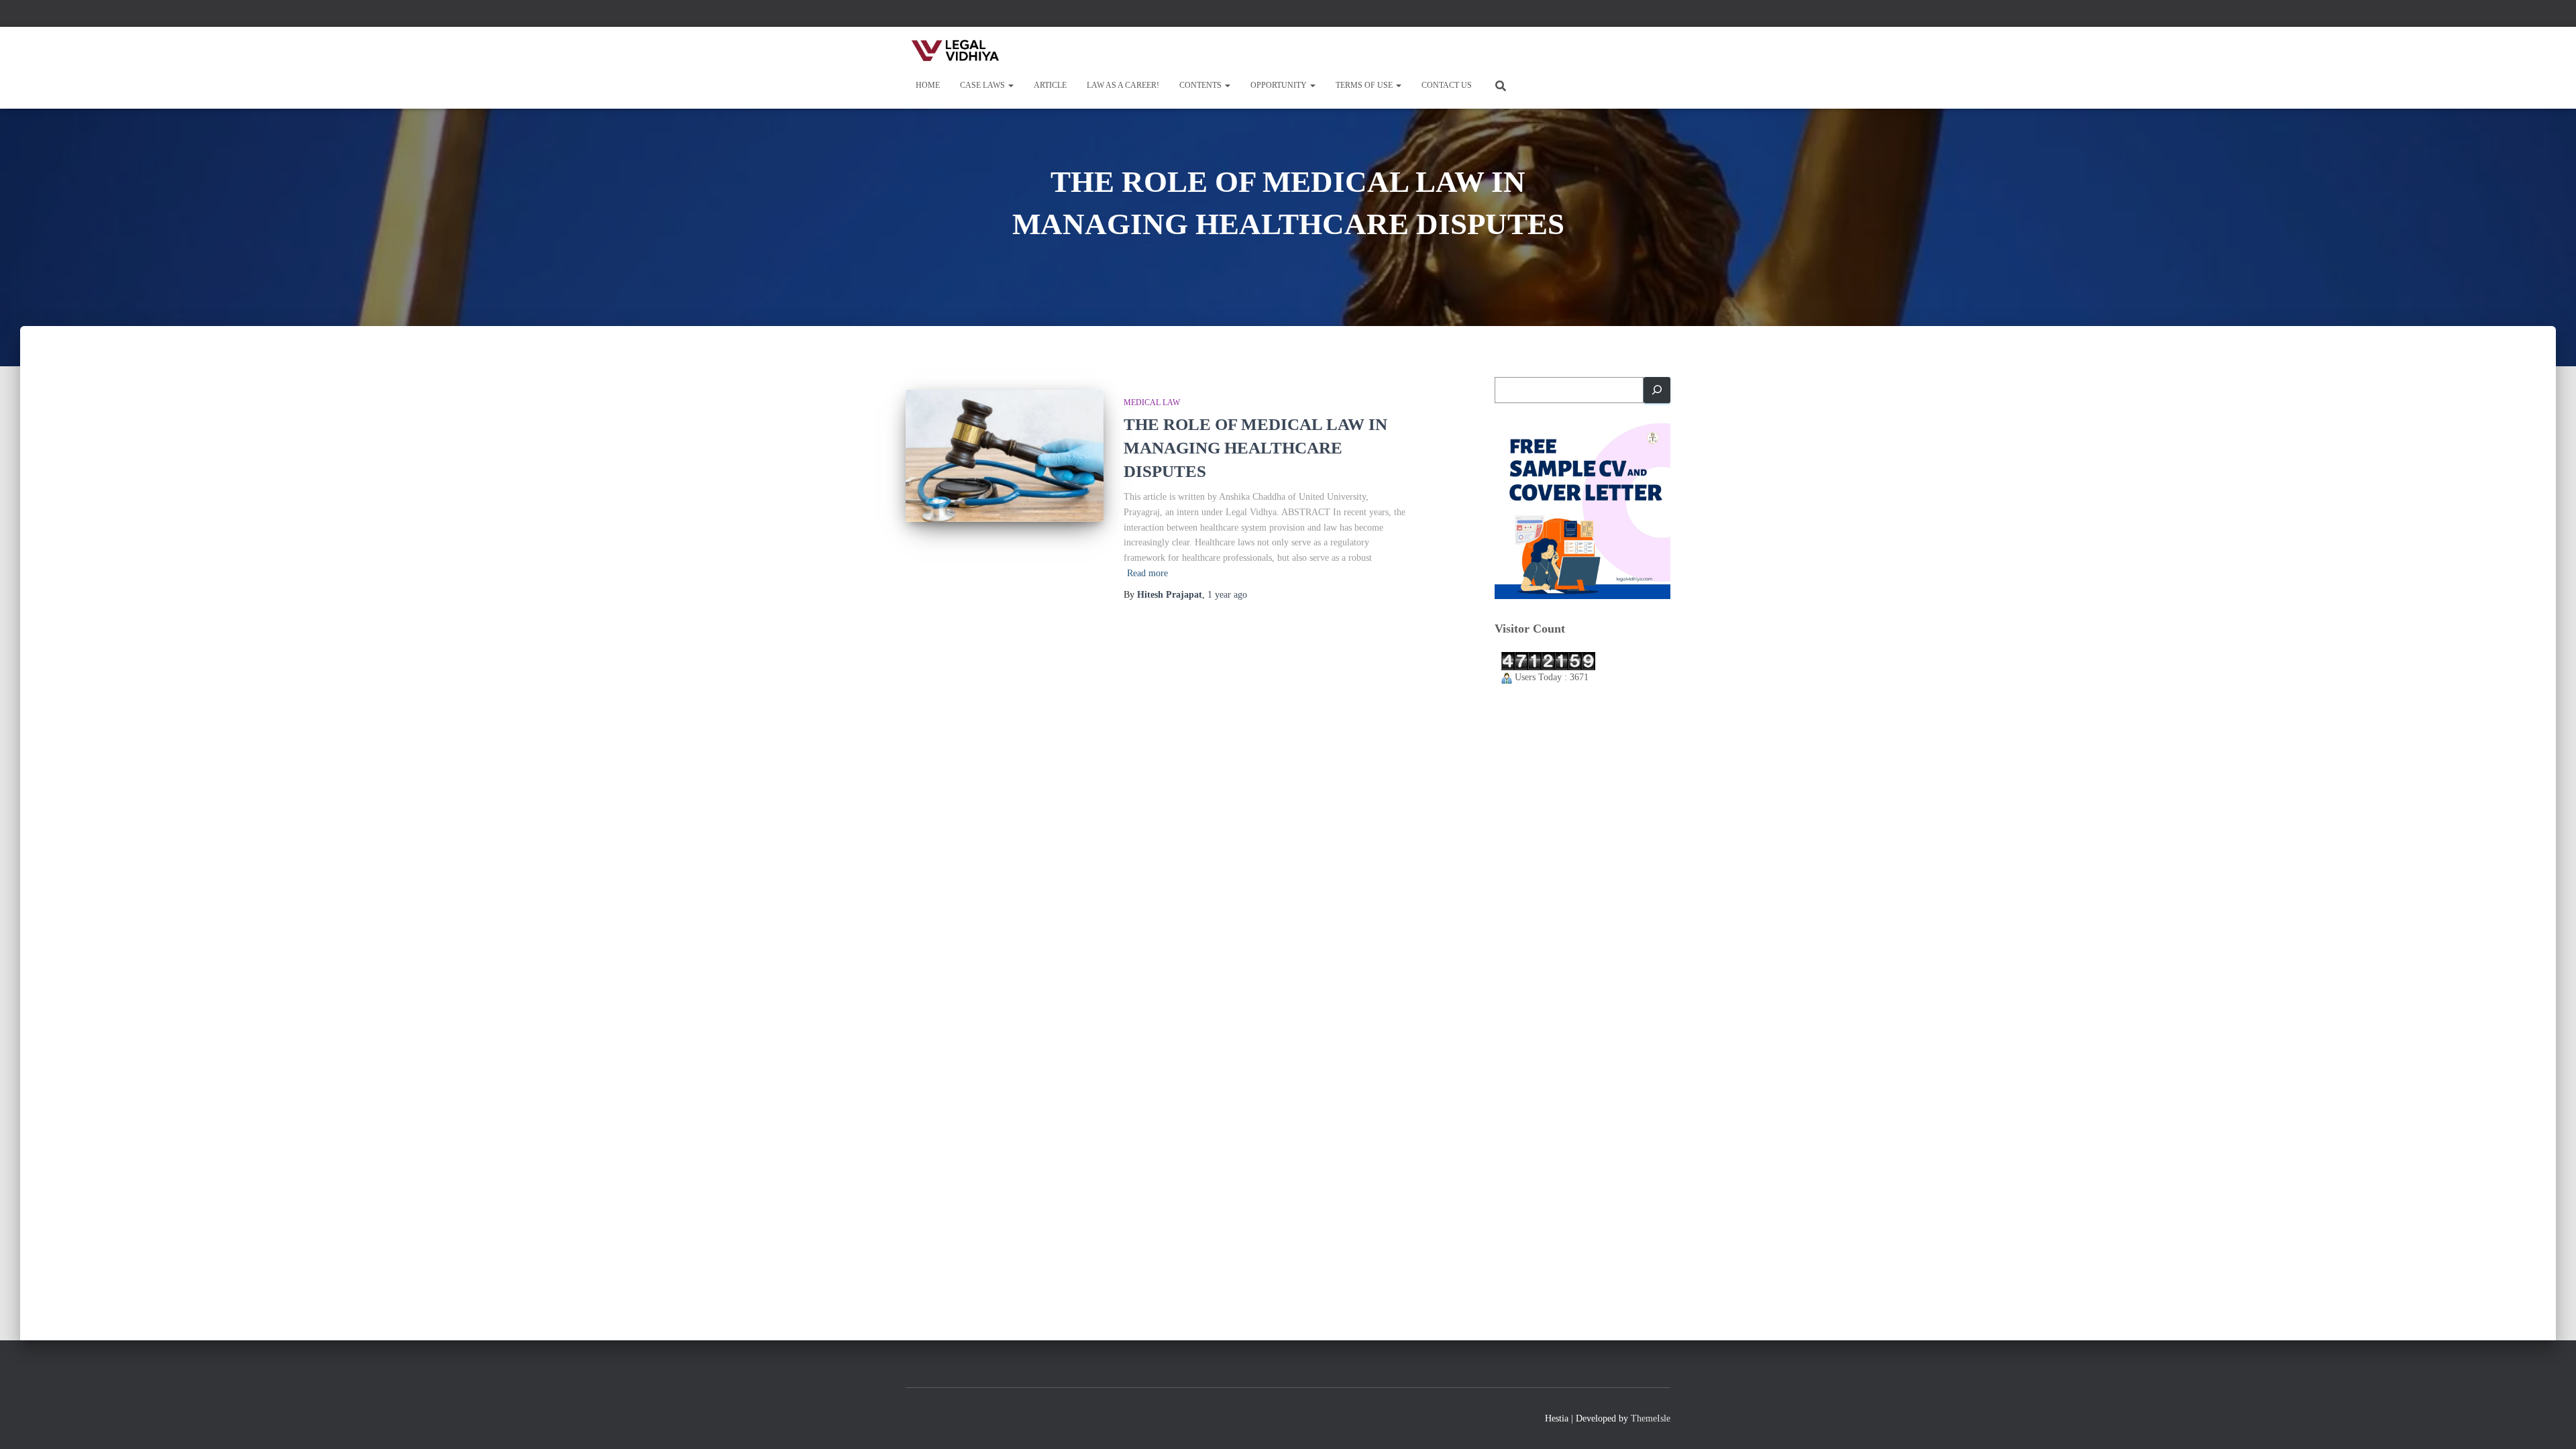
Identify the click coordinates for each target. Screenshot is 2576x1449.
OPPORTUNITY (1280, 85)
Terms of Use (1365, 85)
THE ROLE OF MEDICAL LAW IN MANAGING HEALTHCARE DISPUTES (1255, 448)
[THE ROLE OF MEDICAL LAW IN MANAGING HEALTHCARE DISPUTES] (1005, 456)
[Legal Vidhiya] (956, 50)
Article (1050, 85)
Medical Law (1152, 402)
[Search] (1657, 390)
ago (1227, 595)
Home (928, 85)
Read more (1147, 573)
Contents (1201, 85)
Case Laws (983, 85)
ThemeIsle (1651, 1418)
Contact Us (1447, 85)
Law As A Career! (1123, 85)
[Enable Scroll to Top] (2550, 1422)
